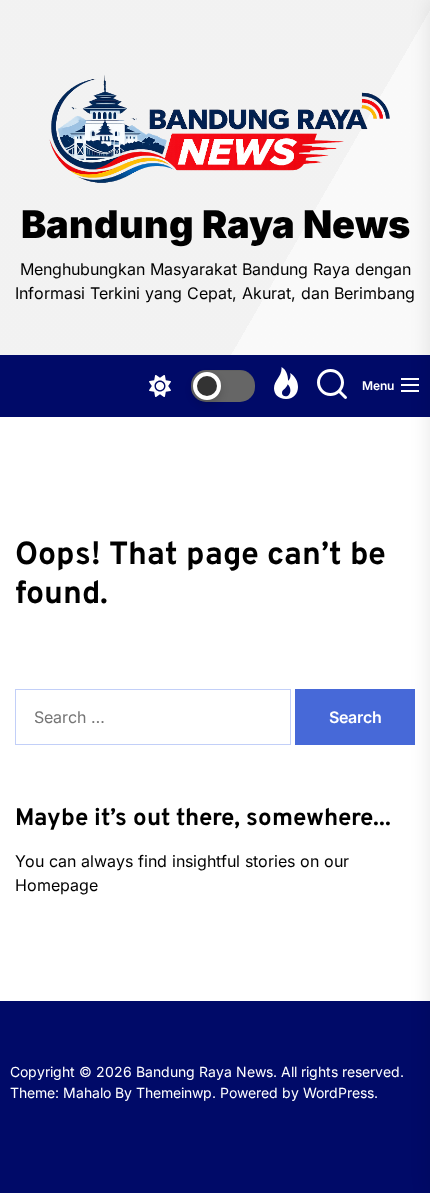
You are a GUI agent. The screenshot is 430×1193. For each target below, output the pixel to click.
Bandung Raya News (215, 224)
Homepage (56, 885)
